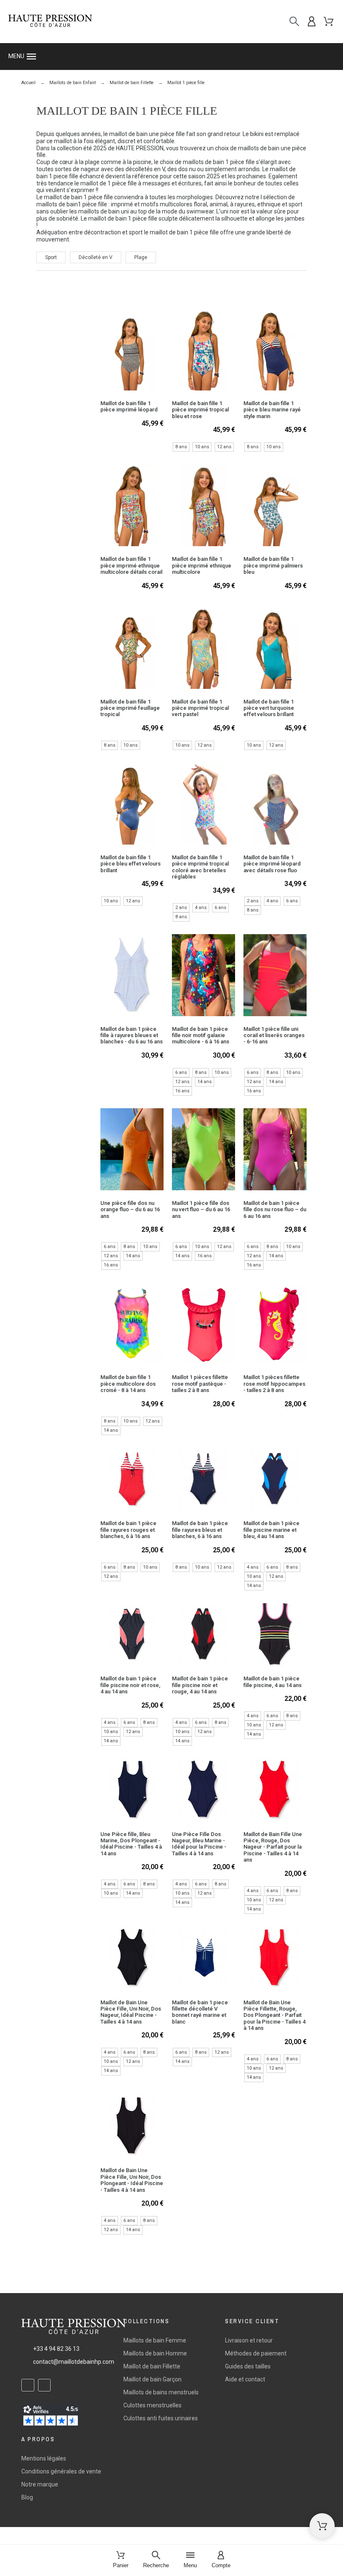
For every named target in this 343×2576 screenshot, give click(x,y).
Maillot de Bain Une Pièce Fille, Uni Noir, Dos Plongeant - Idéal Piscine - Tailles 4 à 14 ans (132, 2180)
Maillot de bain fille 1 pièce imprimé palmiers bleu (273, 565)
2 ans (181, 908)
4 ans (201, 908)
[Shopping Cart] (322, 2526)
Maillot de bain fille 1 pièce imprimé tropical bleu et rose (200, 410)
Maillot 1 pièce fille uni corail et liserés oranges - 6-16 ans (274, 1035)
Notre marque (40, 2484)
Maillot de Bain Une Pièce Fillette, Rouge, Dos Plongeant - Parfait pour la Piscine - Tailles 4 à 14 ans (274, 2015)
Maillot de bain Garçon (152, 2379)
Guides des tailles (248, 2366)
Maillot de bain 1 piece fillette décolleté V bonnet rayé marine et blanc (200, 2012)
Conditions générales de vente (61, 2471)
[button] (171, 57)
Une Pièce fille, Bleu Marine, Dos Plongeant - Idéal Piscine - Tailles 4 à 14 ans (131, 1844)
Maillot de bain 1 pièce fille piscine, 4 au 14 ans (273, 1682)
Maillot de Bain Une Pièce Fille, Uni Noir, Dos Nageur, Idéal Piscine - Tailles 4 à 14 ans (131, 2012)
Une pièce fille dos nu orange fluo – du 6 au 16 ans (130, 1210)
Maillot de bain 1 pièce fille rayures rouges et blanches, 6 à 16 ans (128, 1530)
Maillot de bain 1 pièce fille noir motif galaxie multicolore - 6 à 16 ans (201, 1035)
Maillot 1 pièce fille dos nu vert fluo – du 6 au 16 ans (201, 1210)
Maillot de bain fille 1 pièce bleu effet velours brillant (131, 864)
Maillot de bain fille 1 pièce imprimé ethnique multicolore (202, 565)
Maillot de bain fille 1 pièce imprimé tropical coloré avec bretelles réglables (200, 867)
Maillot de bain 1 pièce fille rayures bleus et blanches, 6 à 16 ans (200, 1530)
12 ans (224, 447)
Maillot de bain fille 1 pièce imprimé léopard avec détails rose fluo (272, 864)
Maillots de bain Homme (155, 2353)
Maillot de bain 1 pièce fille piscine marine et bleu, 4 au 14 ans (271, 1530)
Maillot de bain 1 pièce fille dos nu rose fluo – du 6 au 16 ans (275, 1210)
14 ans (205, 1082)
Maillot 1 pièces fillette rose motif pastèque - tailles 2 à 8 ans (200, 1384)
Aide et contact (245, 2379)
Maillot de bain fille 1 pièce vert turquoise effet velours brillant (269, 708)
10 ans (202, 447)
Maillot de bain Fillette (152, 2366)
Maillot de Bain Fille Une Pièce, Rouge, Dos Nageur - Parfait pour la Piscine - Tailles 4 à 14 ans (273, 1847)
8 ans (181, 447)
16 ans (182, 1091)
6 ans (220, 908)
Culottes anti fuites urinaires (161, 2418)
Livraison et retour (249, 2340)
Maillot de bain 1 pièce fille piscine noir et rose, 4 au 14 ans (130, 1685)
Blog (27, 2497)
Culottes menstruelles (152, 2405)
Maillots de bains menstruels (161, 2392)
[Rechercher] (294, 22)
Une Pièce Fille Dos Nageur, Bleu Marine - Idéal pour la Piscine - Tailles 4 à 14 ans (199, 1844)
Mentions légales (44, 2458)
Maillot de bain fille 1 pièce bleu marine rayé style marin (272, 410)
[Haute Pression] (50, 22)
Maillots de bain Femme (155, 2340)
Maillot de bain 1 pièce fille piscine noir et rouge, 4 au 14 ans (200, 1685)
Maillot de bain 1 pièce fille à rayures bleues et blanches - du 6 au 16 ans (132, 1035)
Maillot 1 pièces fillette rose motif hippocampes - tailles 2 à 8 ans (274, 1384)
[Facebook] (28, 2385)
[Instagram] (45, 2385)
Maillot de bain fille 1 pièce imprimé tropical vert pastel (200, 708)
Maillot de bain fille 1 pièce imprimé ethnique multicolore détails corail (131, 565)
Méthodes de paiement (256, 2353)
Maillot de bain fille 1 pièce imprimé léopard (129, 406)
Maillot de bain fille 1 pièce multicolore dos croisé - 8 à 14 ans (128, 1384)
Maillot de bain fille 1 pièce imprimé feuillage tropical (130, 708)
